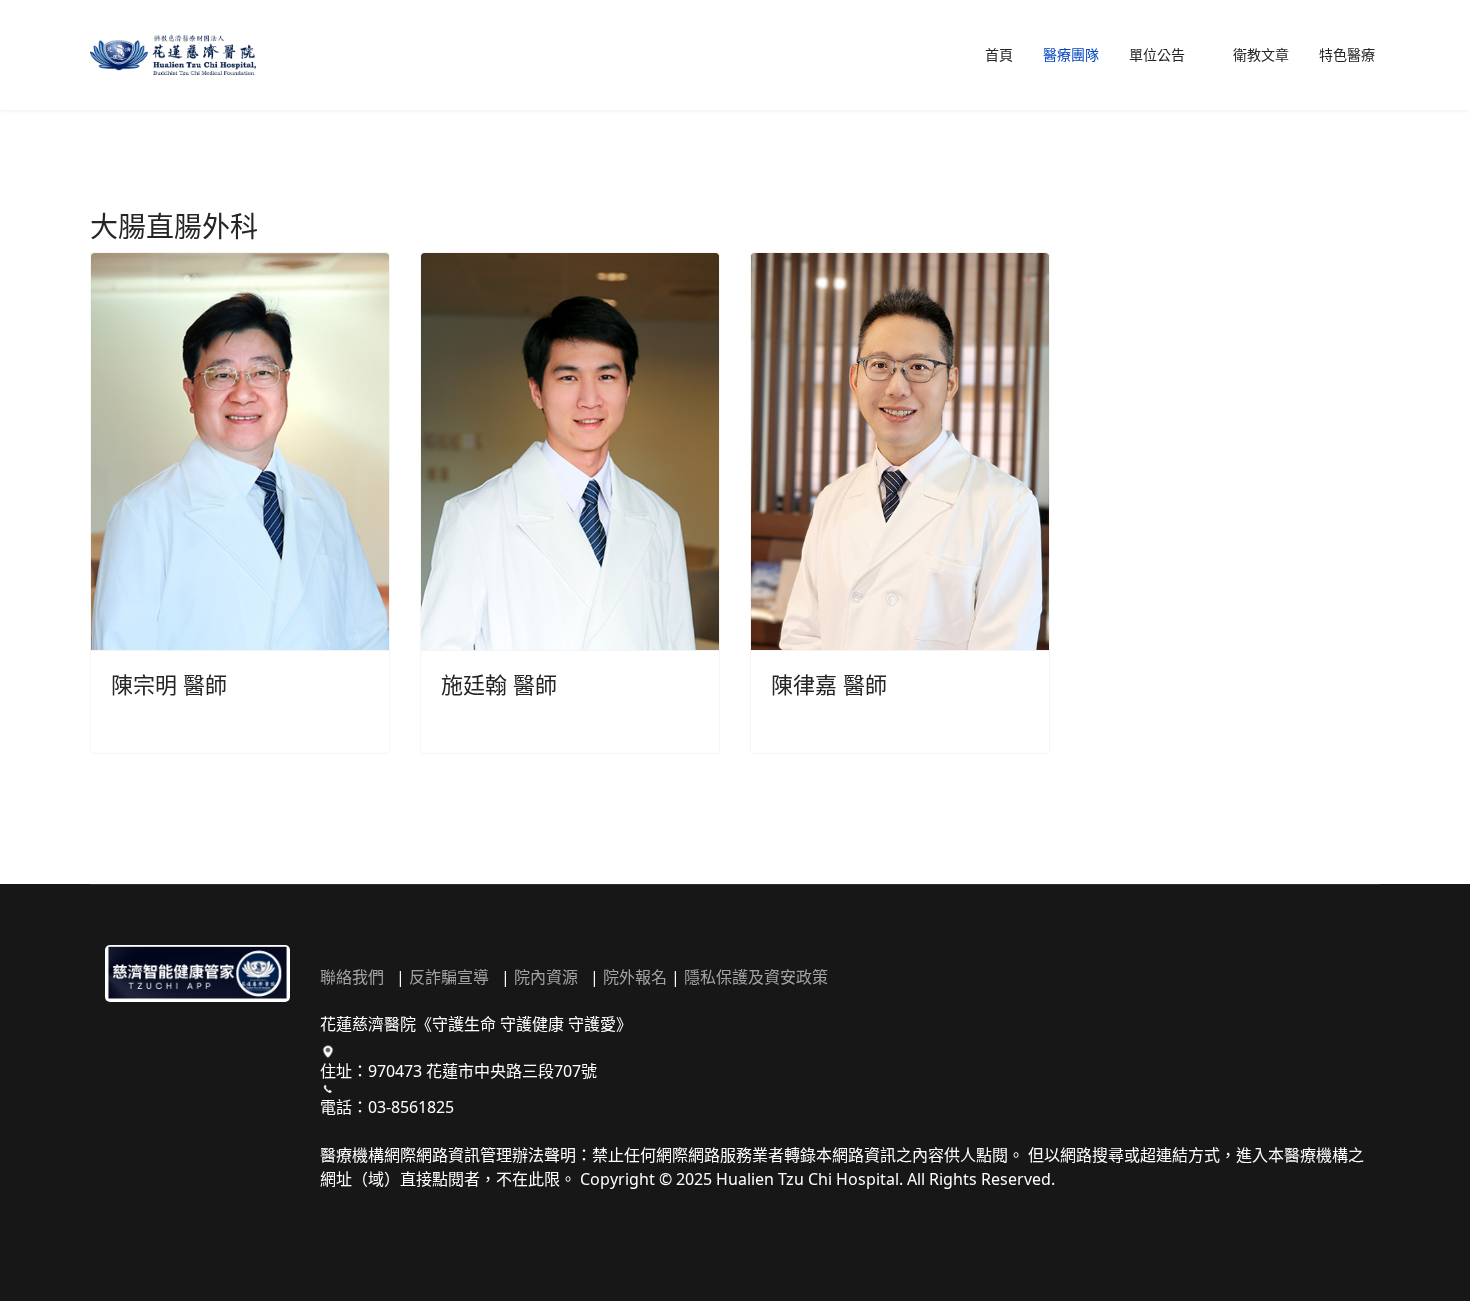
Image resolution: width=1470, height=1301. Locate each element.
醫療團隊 (1071, 54)
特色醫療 (1347, 54)
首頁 (999, 54)
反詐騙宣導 (449, 977)
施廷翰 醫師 (499, 684)
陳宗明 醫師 (169, 684)
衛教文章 (1261, 54)
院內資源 (546, 977)
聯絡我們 (352, 977)
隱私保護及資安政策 (756, 977)
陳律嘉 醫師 (829, 684)
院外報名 (635, 977)
